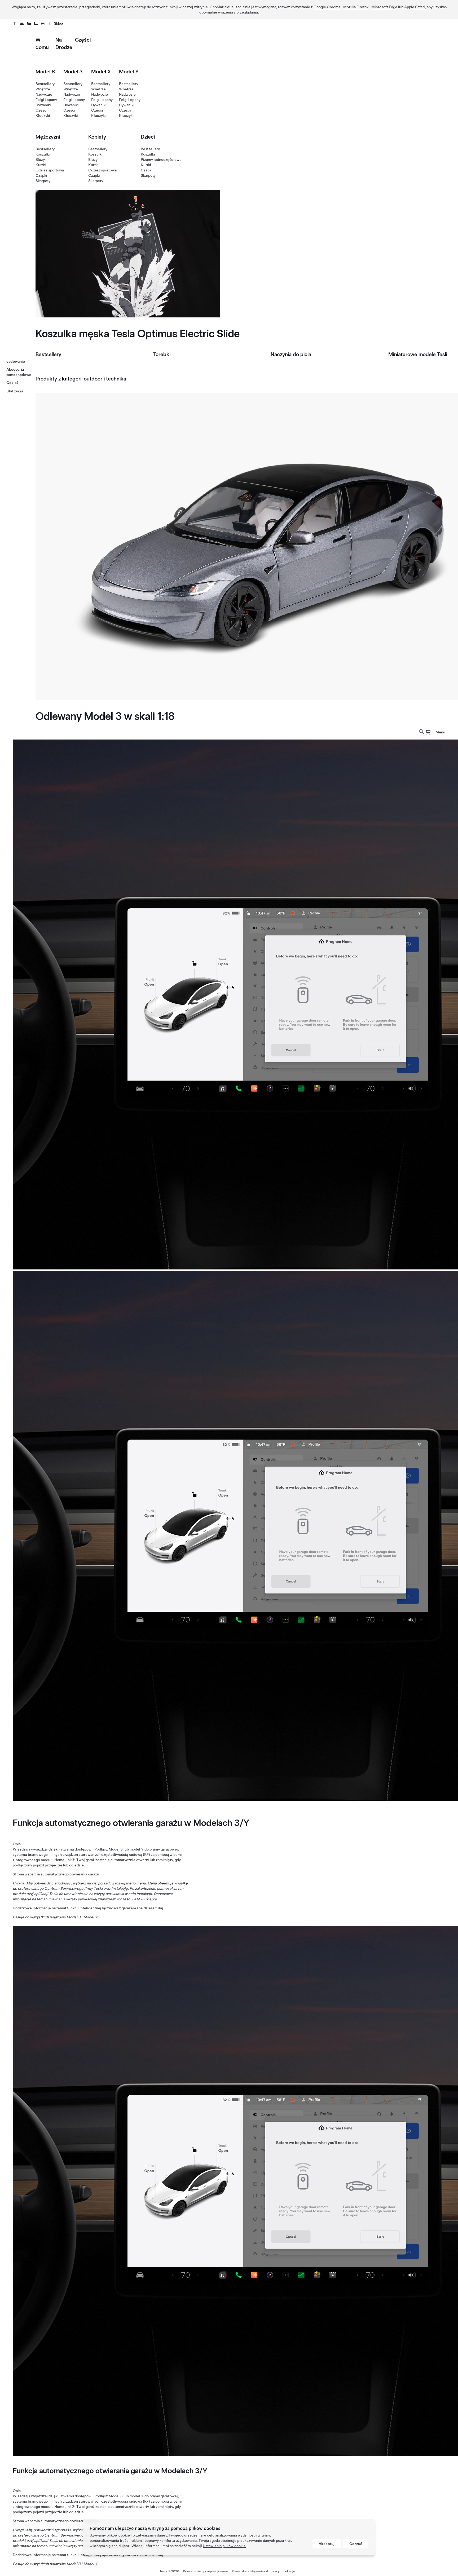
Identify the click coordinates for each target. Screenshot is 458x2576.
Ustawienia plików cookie (224, 2546)
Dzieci (148, 137)
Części (83, 40)
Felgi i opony (46, 100)
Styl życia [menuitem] (15, 391)
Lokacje (289, 2571)
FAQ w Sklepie (144, 1899)
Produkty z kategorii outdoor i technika (81, 379)
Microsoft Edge (384, 7)
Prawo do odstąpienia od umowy (256, 2571)
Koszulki (43, 154)
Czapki (41, 175)
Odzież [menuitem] (12, 383)
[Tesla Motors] (29, 23)
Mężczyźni (48, 137)
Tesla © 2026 (169, 2571)
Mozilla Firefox (356, 7)
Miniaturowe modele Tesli (418, 354)
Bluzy (40, 160)
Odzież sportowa (50, 170)
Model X (101, 72)
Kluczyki (43, 116)
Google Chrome (327, 7)
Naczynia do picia (291, 354)
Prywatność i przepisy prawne (205, 2571)
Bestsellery (45, 84)
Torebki (162, 354)
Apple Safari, (415, 7)
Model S (45, 72)
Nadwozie (44, 94)
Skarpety (43, 181)
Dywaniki (43, 105)
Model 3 (73, 72)
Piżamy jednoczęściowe (161, 160)
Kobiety (97, 137)
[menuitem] (428, 732)
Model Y (129, 72)
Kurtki (41, 165)
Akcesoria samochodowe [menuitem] (19, 372)
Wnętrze (43, 89)
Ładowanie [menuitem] (16, 361)
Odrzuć (356, 2544)
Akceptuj (327, 2544)
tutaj (159, 1908)
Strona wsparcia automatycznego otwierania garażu (56, 1874)
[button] (422, 732)
